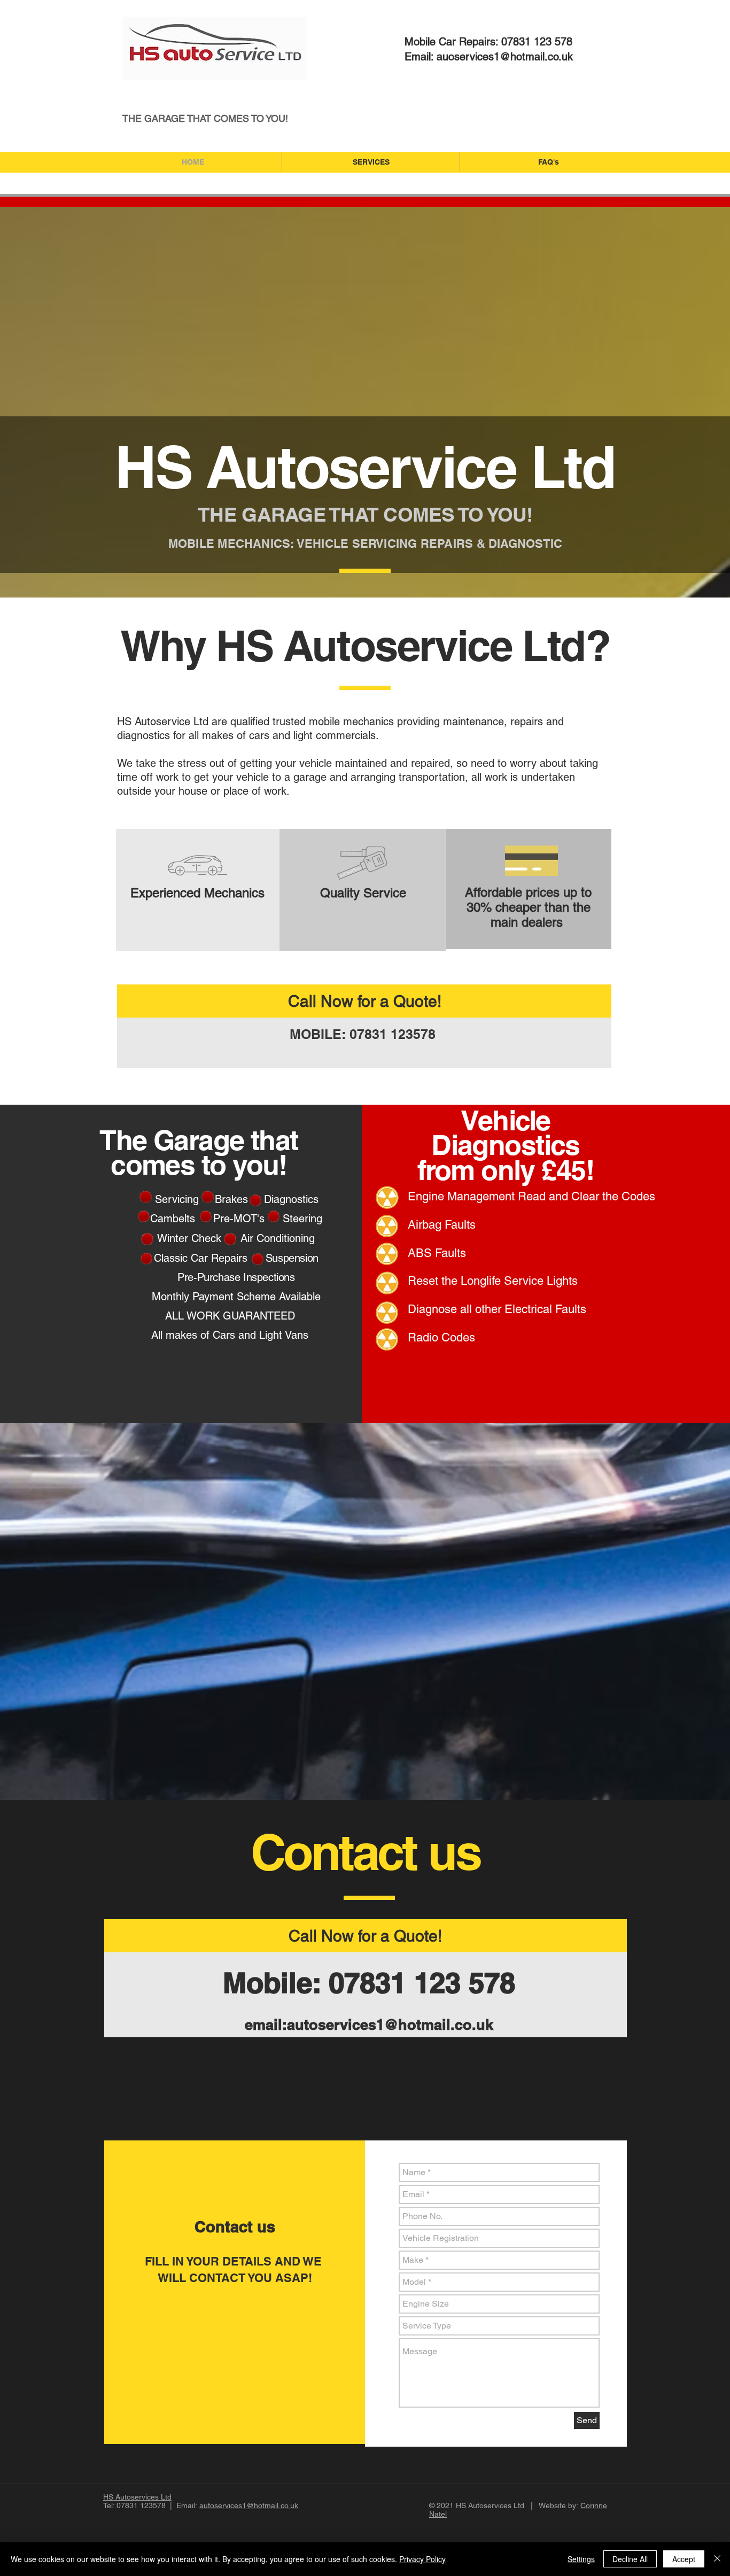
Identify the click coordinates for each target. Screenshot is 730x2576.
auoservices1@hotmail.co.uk (505, 57)
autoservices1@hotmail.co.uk (390, 2024)
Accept (684, 2559)
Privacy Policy (422, 2559)
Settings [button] (581, 2559)
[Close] (717, 2559)
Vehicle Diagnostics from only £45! (506, 1145)
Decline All (630, 2559)
